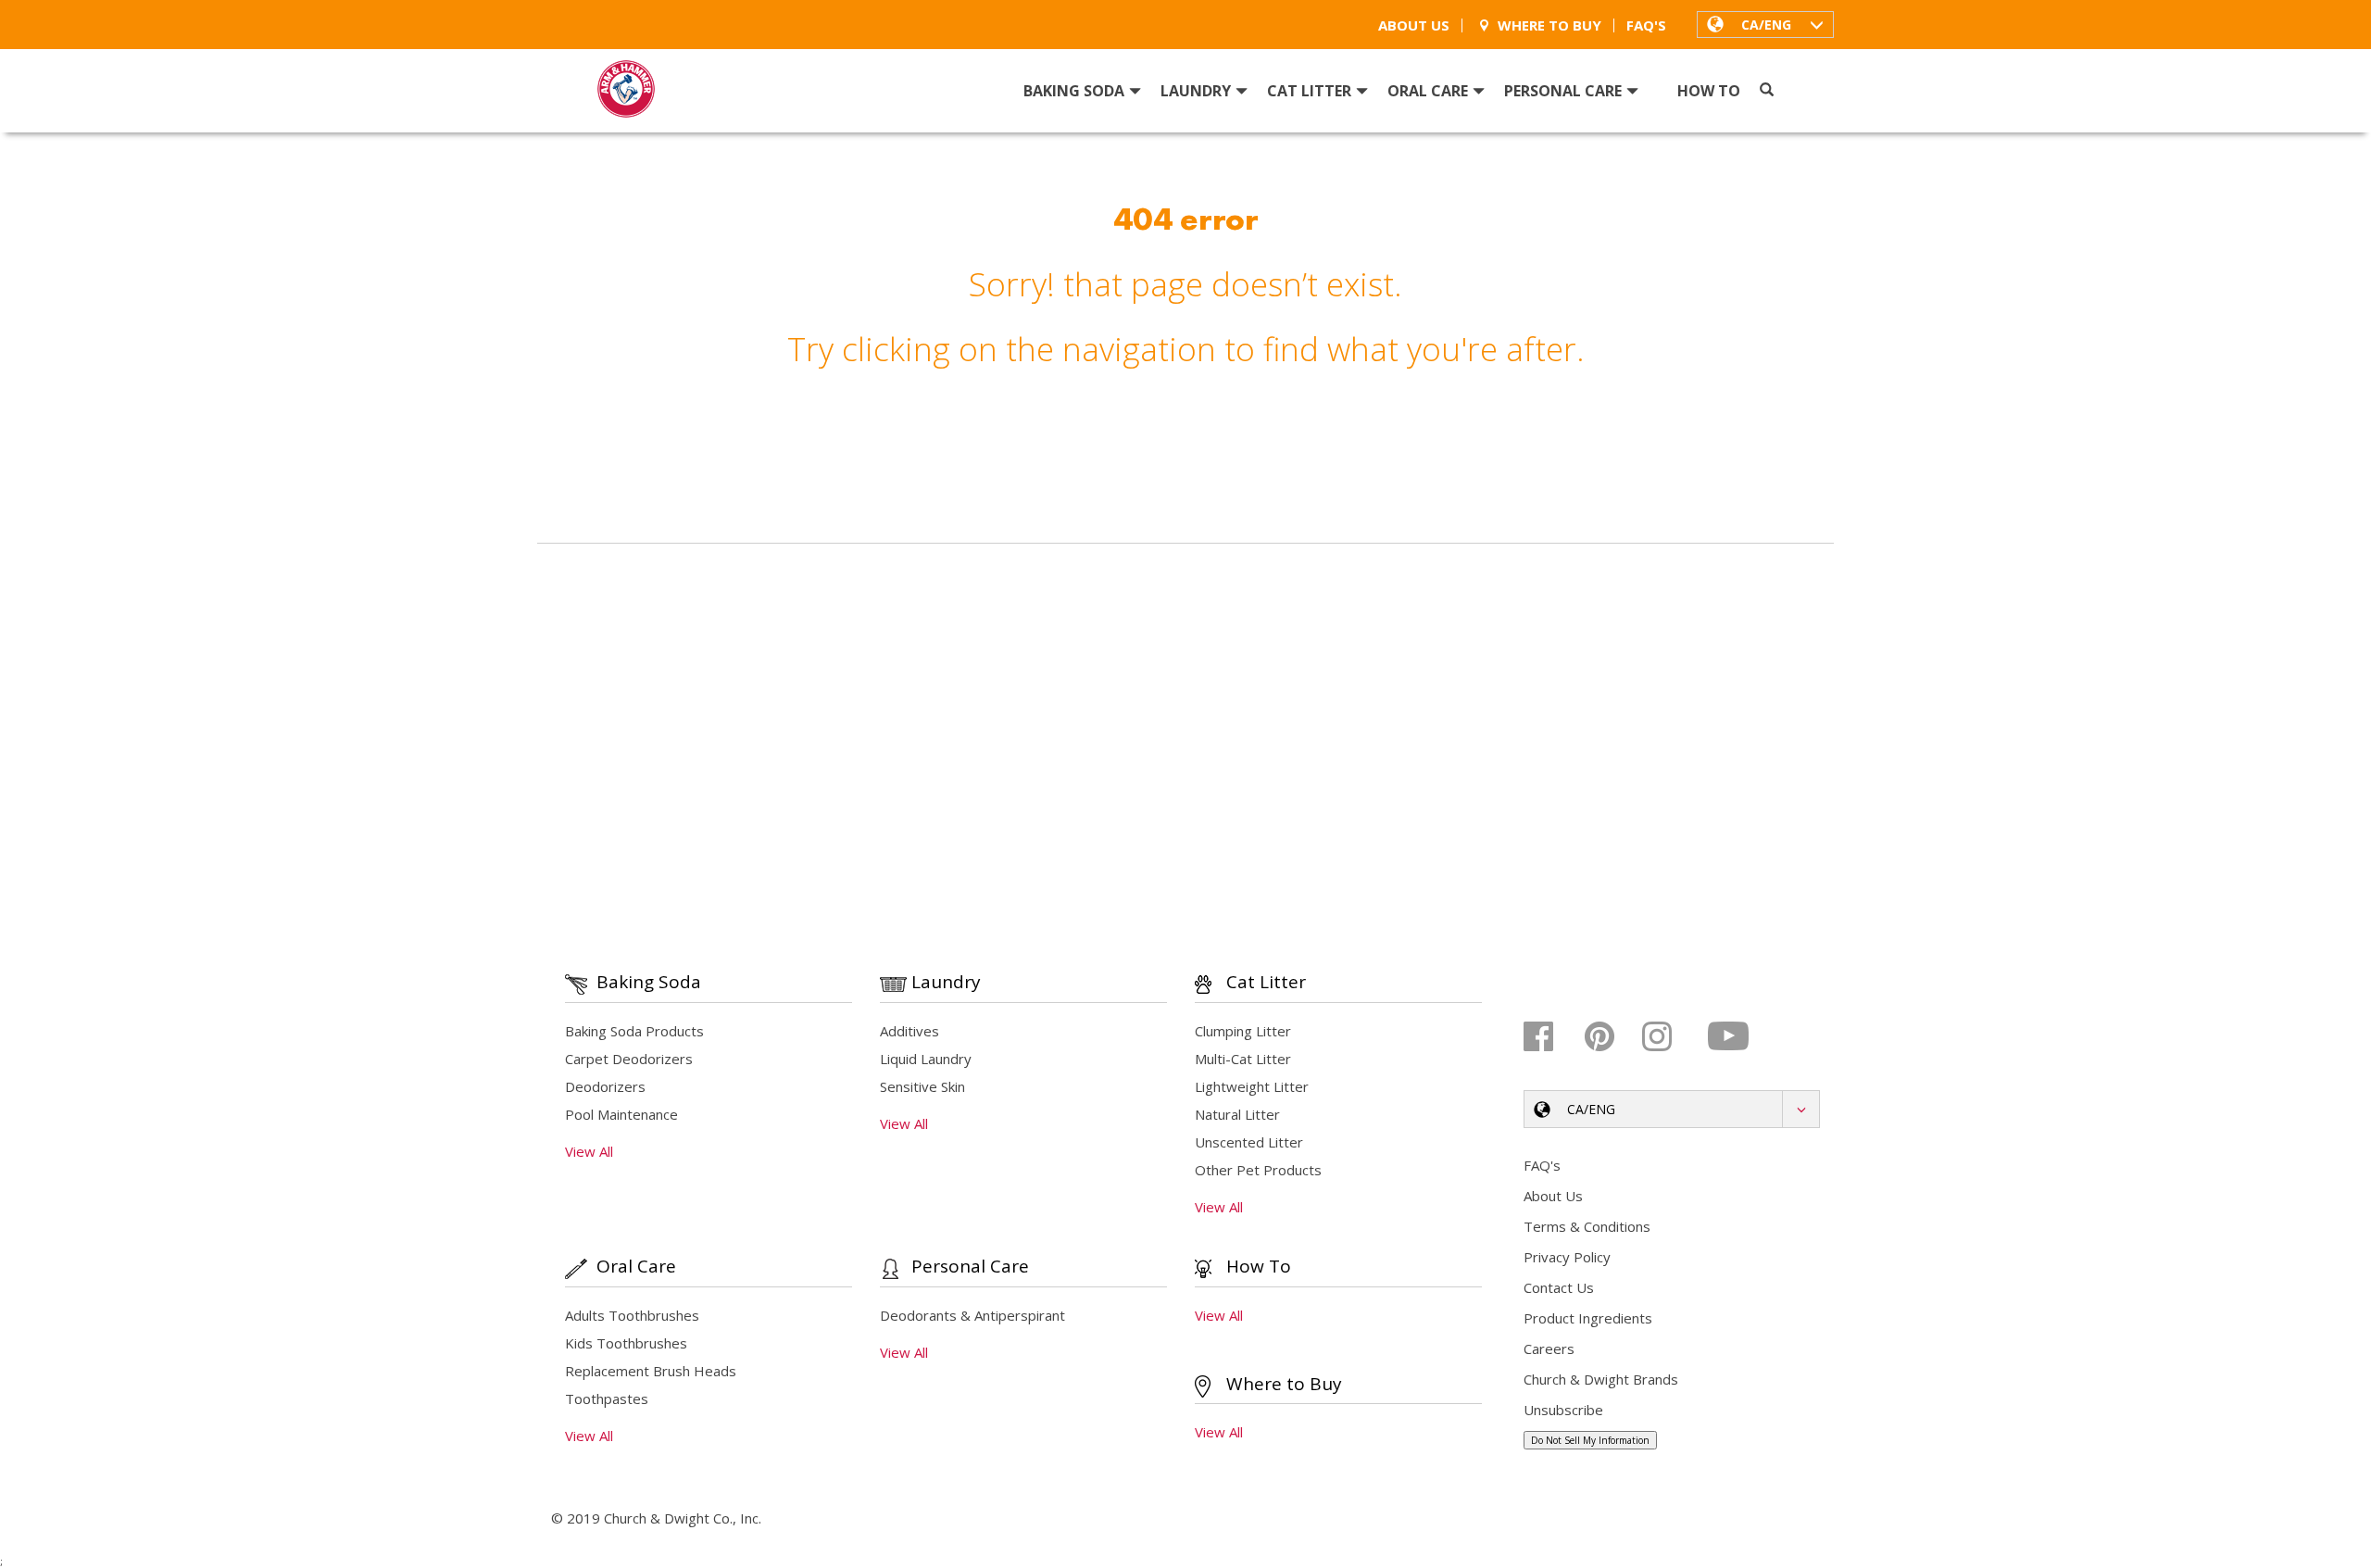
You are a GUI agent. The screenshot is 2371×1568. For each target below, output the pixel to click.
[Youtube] (1730, 1036)
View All (589, 1151)
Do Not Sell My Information (1590, 1440)
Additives (910, 1031)
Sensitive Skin (922, 1086)
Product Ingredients (1588, 1318)
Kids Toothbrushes (626, 1343)
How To (1709, 91)
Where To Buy (1549, 25)
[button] (1765, 24)
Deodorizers (605, 1086)
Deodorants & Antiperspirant (972, 1315)
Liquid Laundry (926, 1059)
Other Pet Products (1258, 1170)
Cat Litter (1309, 91)
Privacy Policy (1567, 1257)
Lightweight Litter (1252, 1086)
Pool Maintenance (621, 1114)
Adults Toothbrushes (632, 1315)
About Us (1414, 25)
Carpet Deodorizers (629, 1059)
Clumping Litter (1243, 1031)
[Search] (1767, 90)
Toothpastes (607, 1399)
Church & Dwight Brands (1601, 1379)
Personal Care (1563, 91)
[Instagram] (1670, 1036)
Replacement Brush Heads (651, 1371)
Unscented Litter (1249, 1142)
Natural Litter (1237, 1114)
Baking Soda (1074, 91)
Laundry (1196, 91)
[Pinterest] (1611, 1036)
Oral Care (1428, 91)
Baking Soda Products (634, 1031)
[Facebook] (1552, 1036)
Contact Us (1559, 1287)
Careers (1549, 1348)
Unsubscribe (1563, 1410)
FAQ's (1646, 25)
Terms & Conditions (1587, 1226)
